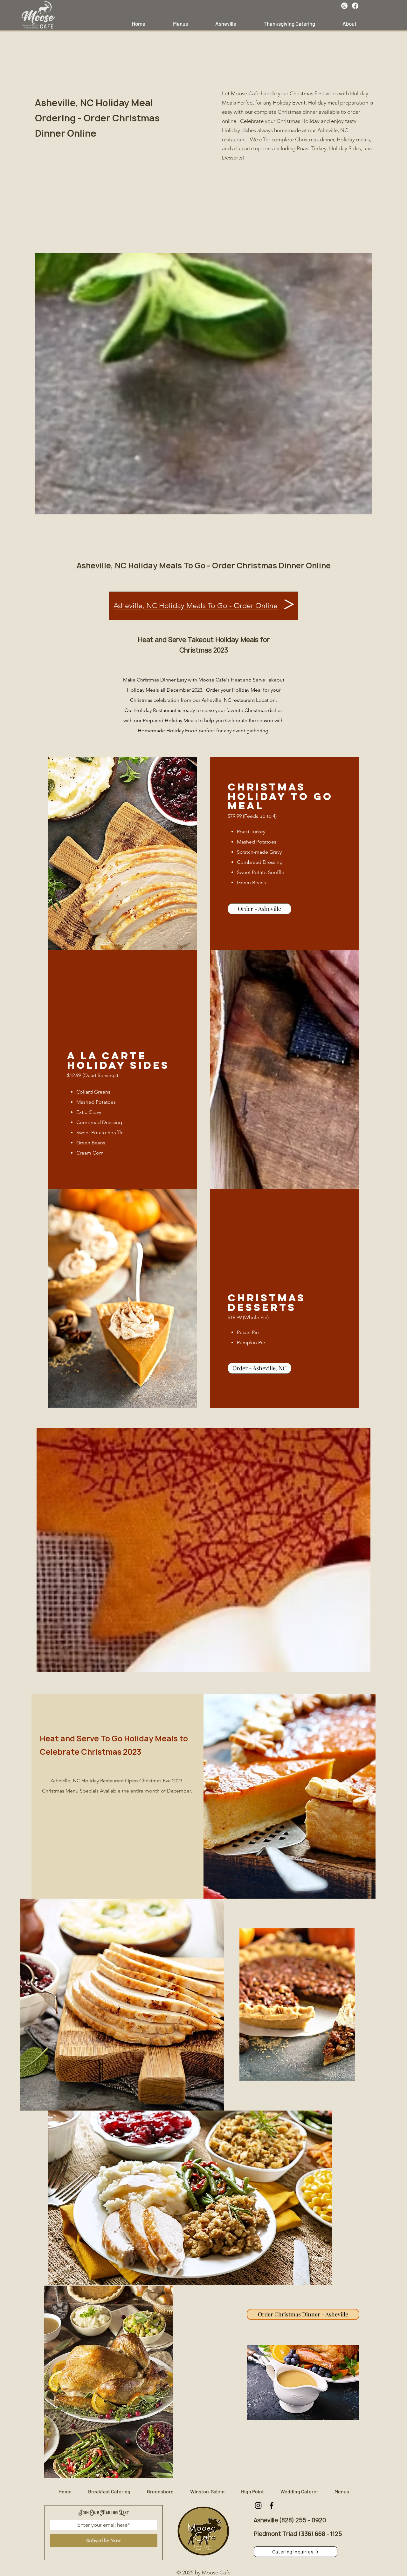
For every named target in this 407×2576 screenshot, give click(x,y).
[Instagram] (344, 6)
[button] (296, 2552)
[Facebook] (355, 6)
